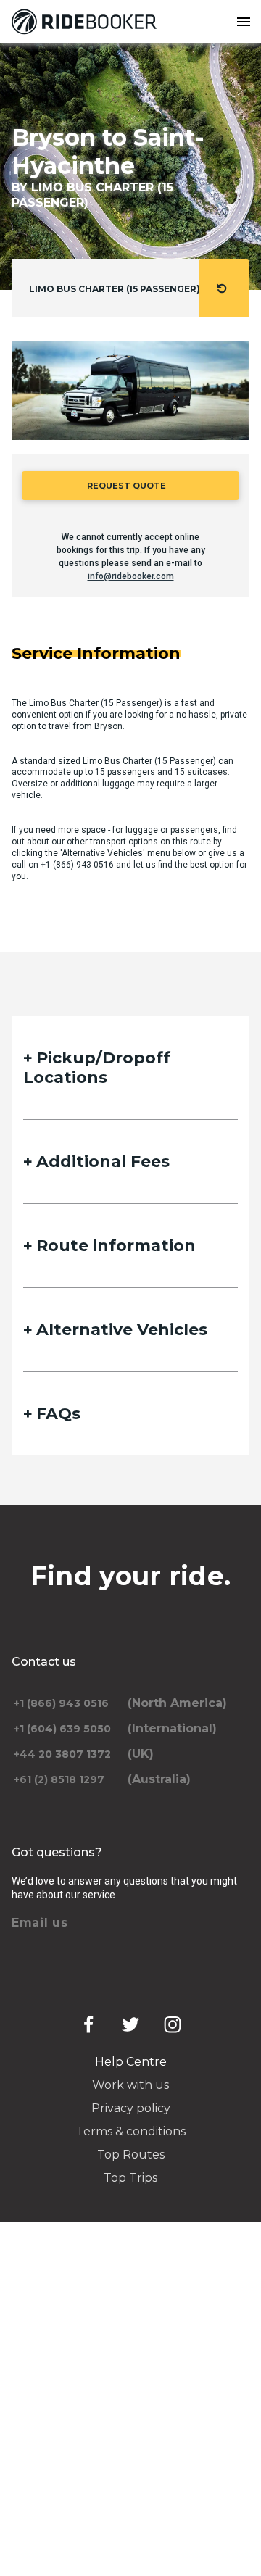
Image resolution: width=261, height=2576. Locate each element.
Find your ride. (131, 1576)
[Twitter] (130, 2024)
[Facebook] (88, 2024)
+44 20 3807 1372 (62, 1754)
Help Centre (131, 2062)
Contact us (44, 1662)
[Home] (87, 22)
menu (244, 22)
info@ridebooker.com (131, 576)
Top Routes (131, 2155)
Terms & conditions (131, 2131)
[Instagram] (173, 2024)
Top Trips (130, 2178)
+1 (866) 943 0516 (77, 865)
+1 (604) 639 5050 (62, 1729)
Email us (40, 1923)
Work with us (130, 2085)
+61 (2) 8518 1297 (59, 1779)
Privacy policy (131, 2108)
